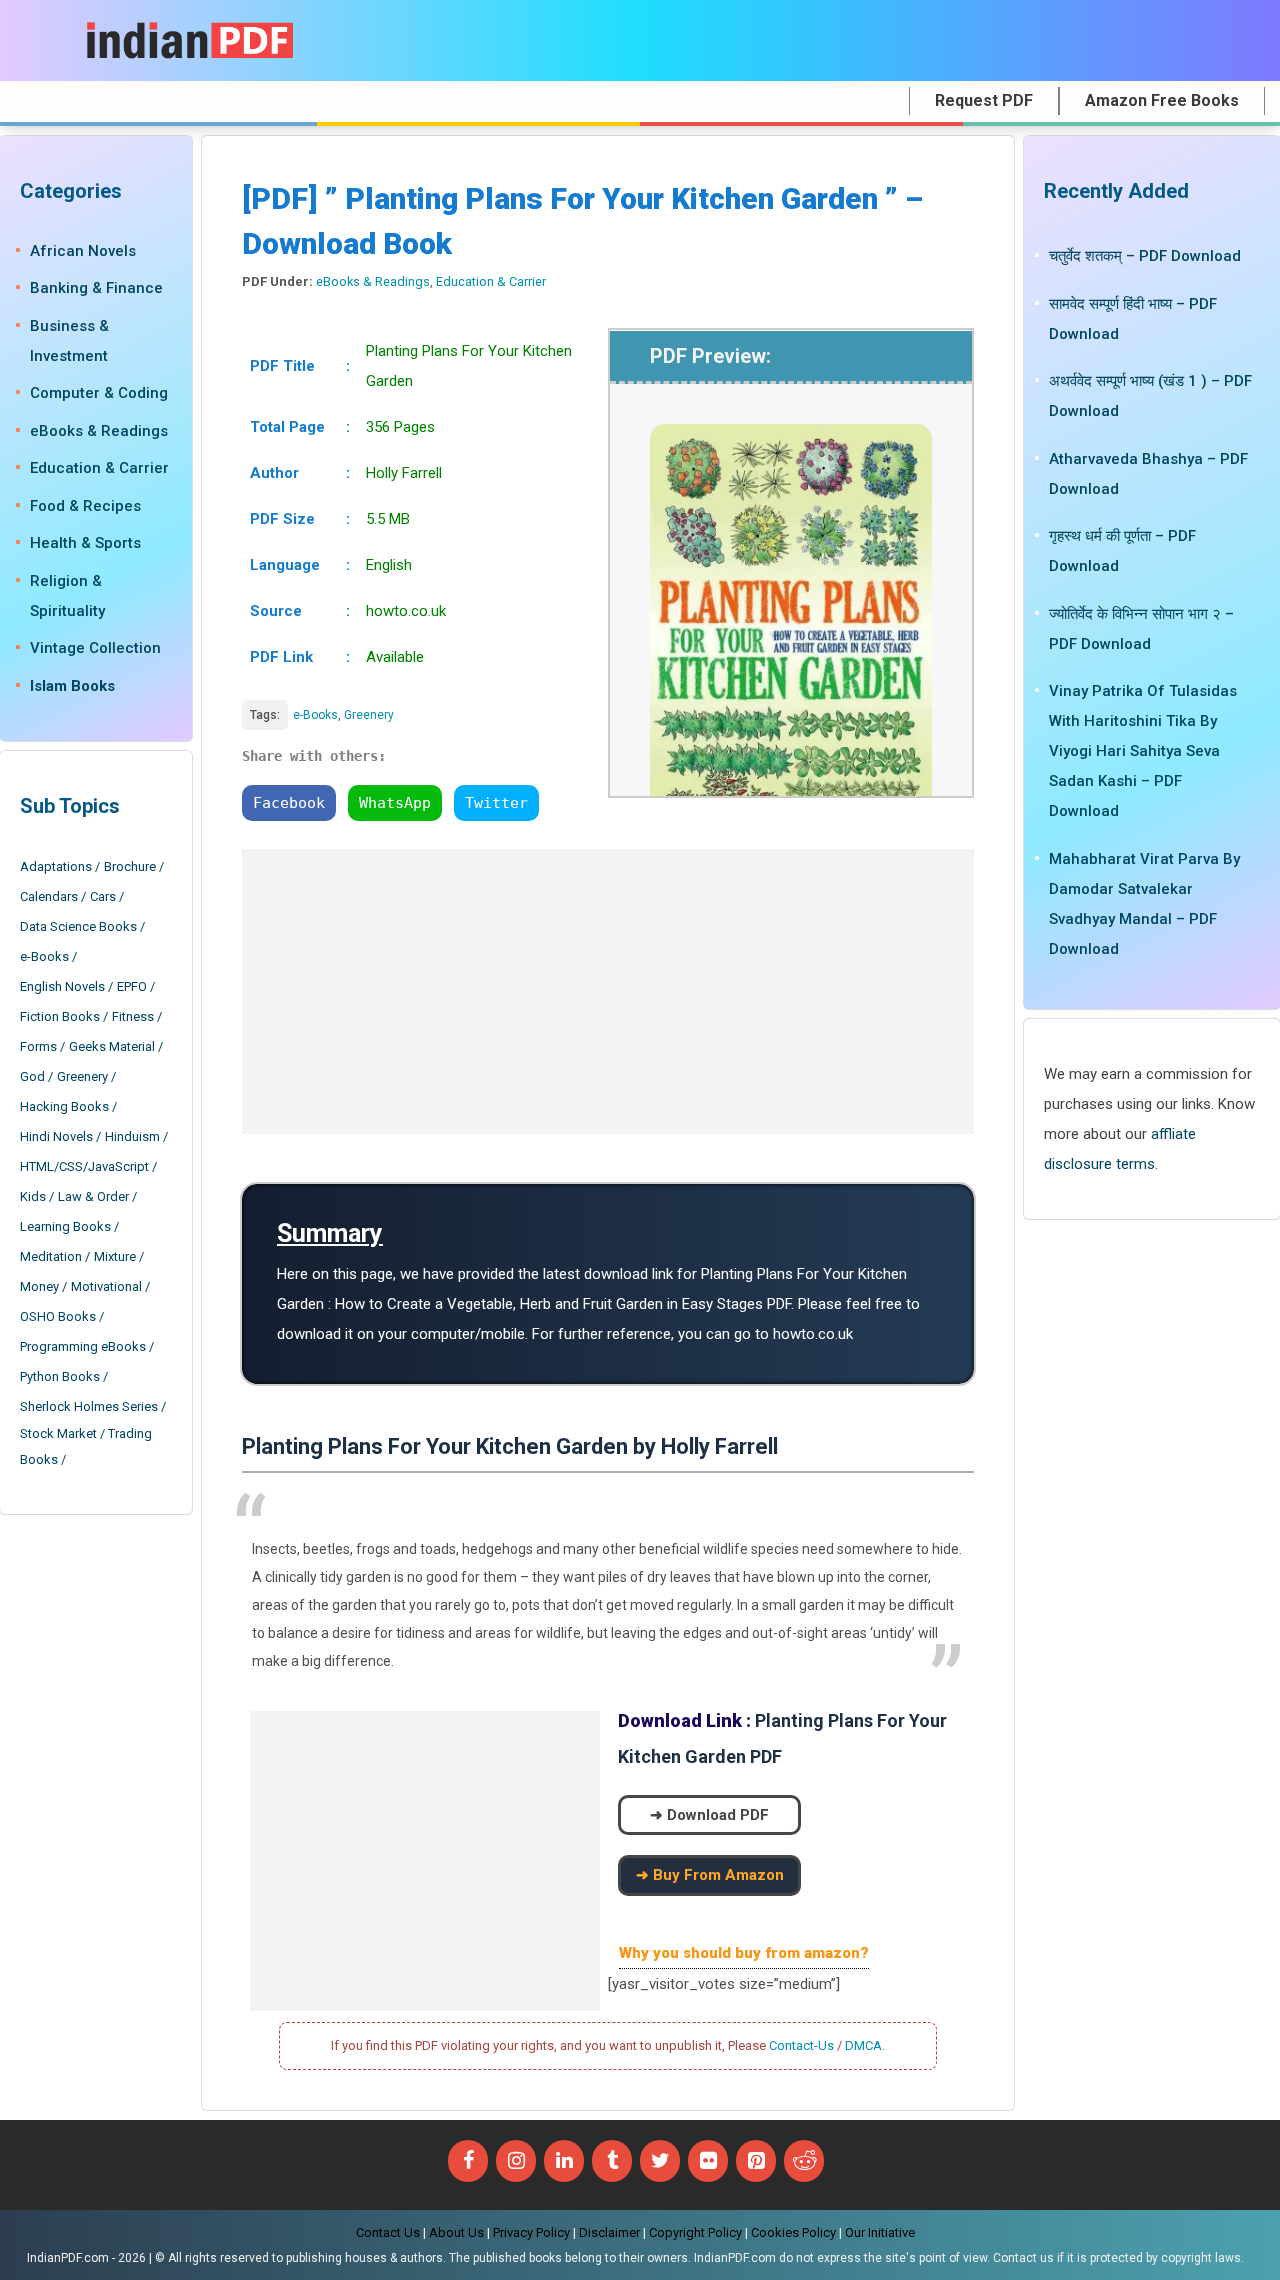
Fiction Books (60, 1016)
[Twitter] (660, 2161)
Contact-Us (801, 2045)
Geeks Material (112, 1046)
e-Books (315, 715)
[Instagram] (516, 2161)
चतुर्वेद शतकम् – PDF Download (1145, 256)
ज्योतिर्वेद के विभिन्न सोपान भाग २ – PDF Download (1141, 628)
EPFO (132, 986)
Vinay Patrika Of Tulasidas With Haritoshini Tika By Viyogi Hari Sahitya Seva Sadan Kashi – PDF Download (1143, 751)
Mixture (115, 1256)
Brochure (130, 866)
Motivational (106, 1286)
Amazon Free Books (1162, 100)
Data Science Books (78, 926)
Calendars (49, 896)
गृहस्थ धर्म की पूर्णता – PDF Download (1122, 551)
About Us (456, 2232)
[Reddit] (804, 2161)
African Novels (83, 251)
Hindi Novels (56, 1136)
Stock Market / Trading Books (86, 1446)
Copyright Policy (695, 2232)
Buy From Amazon (718, 1875)
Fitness (133, 1016)
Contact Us (388, 2232)
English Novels (62, 986)
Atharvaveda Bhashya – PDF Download (1148, 473)
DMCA (863, 2045)
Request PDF (984, 100)
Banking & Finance (96, 288)
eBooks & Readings (373, 281)
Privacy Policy (531, 2232)
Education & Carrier (491, 281)
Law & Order (93, 1196)
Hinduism (132, 1136)
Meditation (51, 1256)
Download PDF (718, 1815)
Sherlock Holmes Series (89, 1406)
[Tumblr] (612, 2161)
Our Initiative (880, 2232)
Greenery (369, 715)
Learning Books (65, 1226)
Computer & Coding (99, 393)
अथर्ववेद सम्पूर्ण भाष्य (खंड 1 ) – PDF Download (1150, 396)
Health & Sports (85, 543)
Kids (33, 1196)
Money (39, 1286)
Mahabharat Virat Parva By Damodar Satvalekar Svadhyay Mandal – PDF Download (1144, 903)
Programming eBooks (83, 1346)
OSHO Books (58, 1316)
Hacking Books (64, 1106)
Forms (38, 1046)
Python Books (60, 1376)
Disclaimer (609, 2232)
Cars (103, 896)
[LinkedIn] (564, 2161)
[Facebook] (468, 2161)
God (32, 1076)
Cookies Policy (793, 2232)
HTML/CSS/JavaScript (84, 1166)
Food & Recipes (85, 506)
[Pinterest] (756, 2161)
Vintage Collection (95, 648)
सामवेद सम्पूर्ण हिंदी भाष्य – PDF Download (1133, 318)
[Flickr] (708, 2161)
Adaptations (56, 866)
